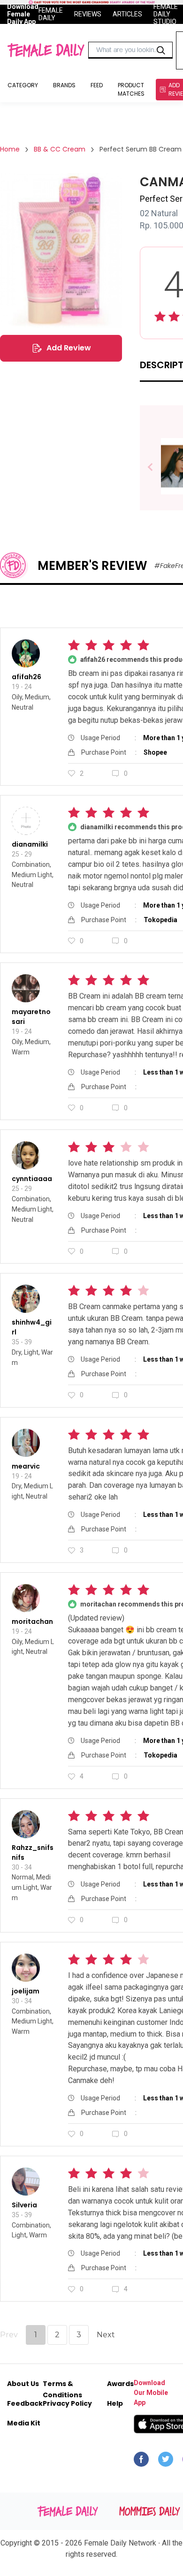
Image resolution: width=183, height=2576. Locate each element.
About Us (23, 2384)
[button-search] (161, 50)
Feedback (25, 2403)
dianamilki (30, 844)
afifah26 (27, 677)
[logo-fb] (141, 2462)
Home (10, 149)
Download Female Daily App (23, 14)
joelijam (26, 1991)
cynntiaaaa (32, 1179)
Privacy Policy (67, 2403)
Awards (120, 2384)
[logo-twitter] (166, 2462)
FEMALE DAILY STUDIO (166, 14)
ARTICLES (127, 14)
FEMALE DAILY (51, 14)
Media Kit (24, 2423)
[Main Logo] (46, 50)
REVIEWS (88, 14)
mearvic (26, 1466)
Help (115, 2403)
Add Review (69, 348)
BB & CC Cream (60, 149)
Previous (157, 467)
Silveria (24, 2205)
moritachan (32, 1621)
